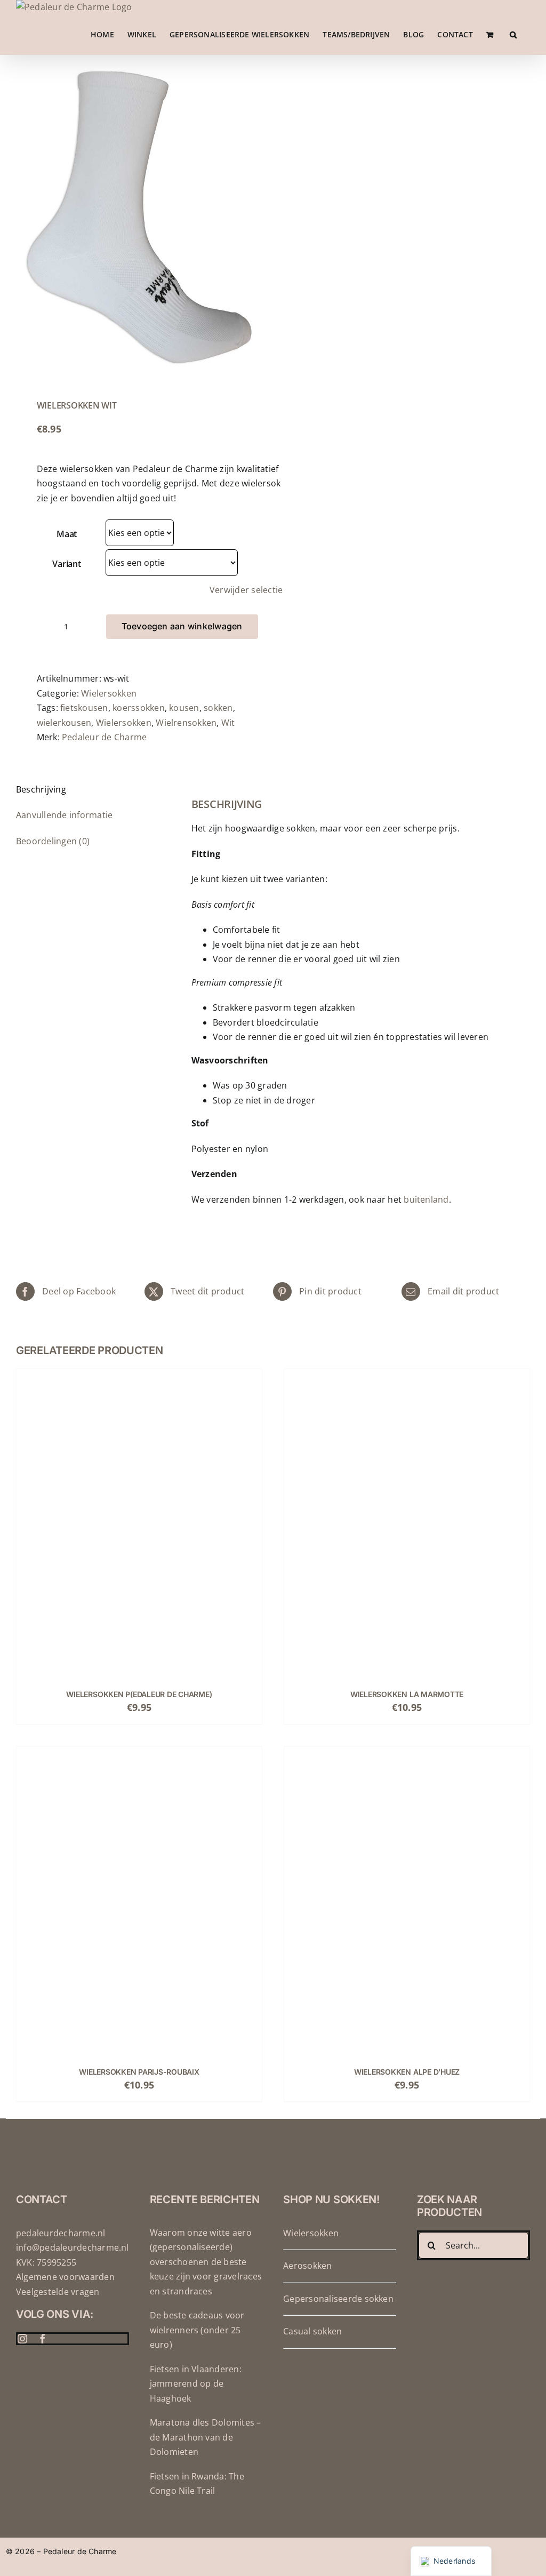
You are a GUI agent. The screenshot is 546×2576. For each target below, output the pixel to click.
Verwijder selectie (246, 590)
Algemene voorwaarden (65, 2277)
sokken (218, 708)
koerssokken (139, 708)
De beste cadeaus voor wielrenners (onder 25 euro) (197, 2330)
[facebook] (43, 2339)
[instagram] (22, 2339)
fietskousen (84, 708)
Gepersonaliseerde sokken (338, 2299)
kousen (184, 708)
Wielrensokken (186, 723)
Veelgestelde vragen (58, 2292)
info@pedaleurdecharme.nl (73, 2247)
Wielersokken (109, 693)
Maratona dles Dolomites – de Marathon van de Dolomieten (206, 2437)
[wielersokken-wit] (139, 217)
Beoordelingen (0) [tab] (53, 841)
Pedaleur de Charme (104, 737)
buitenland (426, 1199)
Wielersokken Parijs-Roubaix (139, 2072)
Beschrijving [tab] (41, 789)
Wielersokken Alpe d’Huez (407, 2072)
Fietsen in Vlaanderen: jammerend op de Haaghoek (196, 2384)
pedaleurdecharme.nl (61, 2233)
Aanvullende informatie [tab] (64, 815)
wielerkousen (64, 723)
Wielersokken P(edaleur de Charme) (139, 1694)
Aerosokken (307, 2266)
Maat (67, 534)
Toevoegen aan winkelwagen (182, 626)
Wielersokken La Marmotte (407, 1694)
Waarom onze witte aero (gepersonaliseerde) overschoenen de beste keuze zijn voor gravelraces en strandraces (206, 2262)
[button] (513, 35)
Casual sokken (312, 2331)
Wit (228, 723)
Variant (66, 564)
